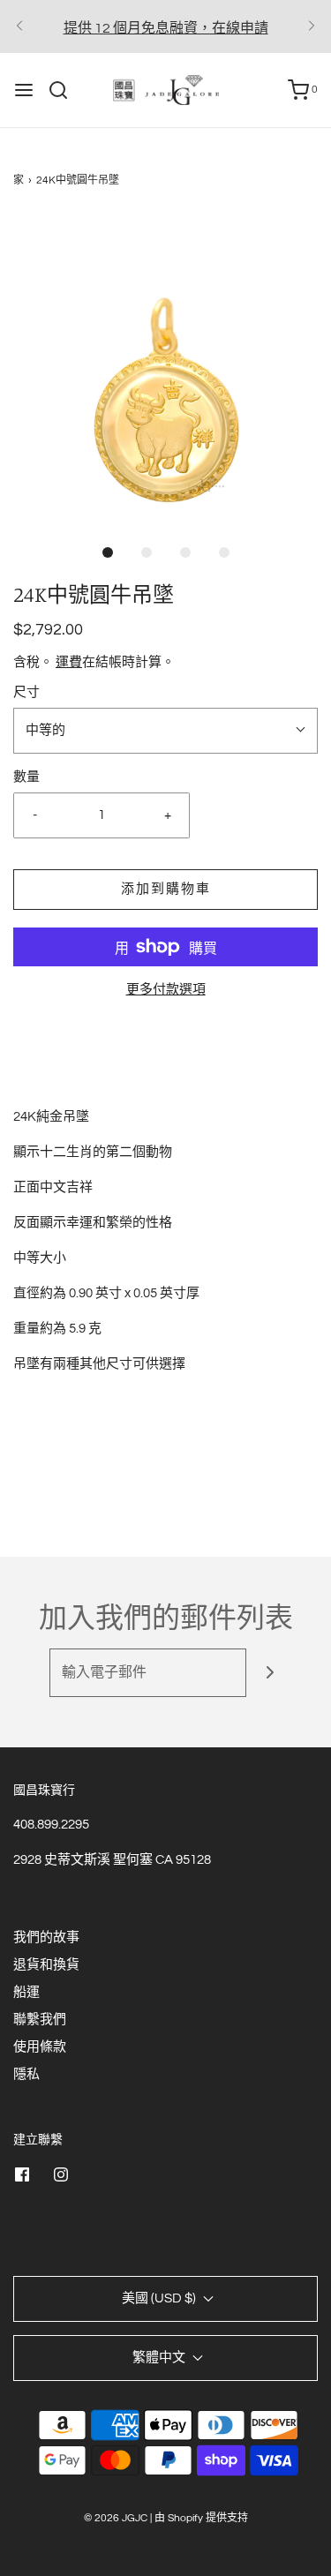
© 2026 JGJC (116, 2518)
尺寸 (26, 692)
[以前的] (19, 26)
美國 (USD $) (160, 2298)
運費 (69, 662)
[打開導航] (24, 90)
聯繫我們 (40, 2020)
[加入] (271, 1673)
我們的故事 (46, 1938)
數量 (26, 777)
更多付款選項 (166, 990)
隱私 (26, 2074)
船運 (26, 1992)
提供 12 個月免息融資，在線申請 (166, 28)
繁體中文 (160, 2358)
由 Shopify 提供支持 (201, 2518)
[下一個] (312, 26)
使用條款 (40, 2047)
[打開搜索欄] (65, 90)
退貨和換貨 (46, 1965)
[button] (165, 368)
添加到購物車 (166, 889)
